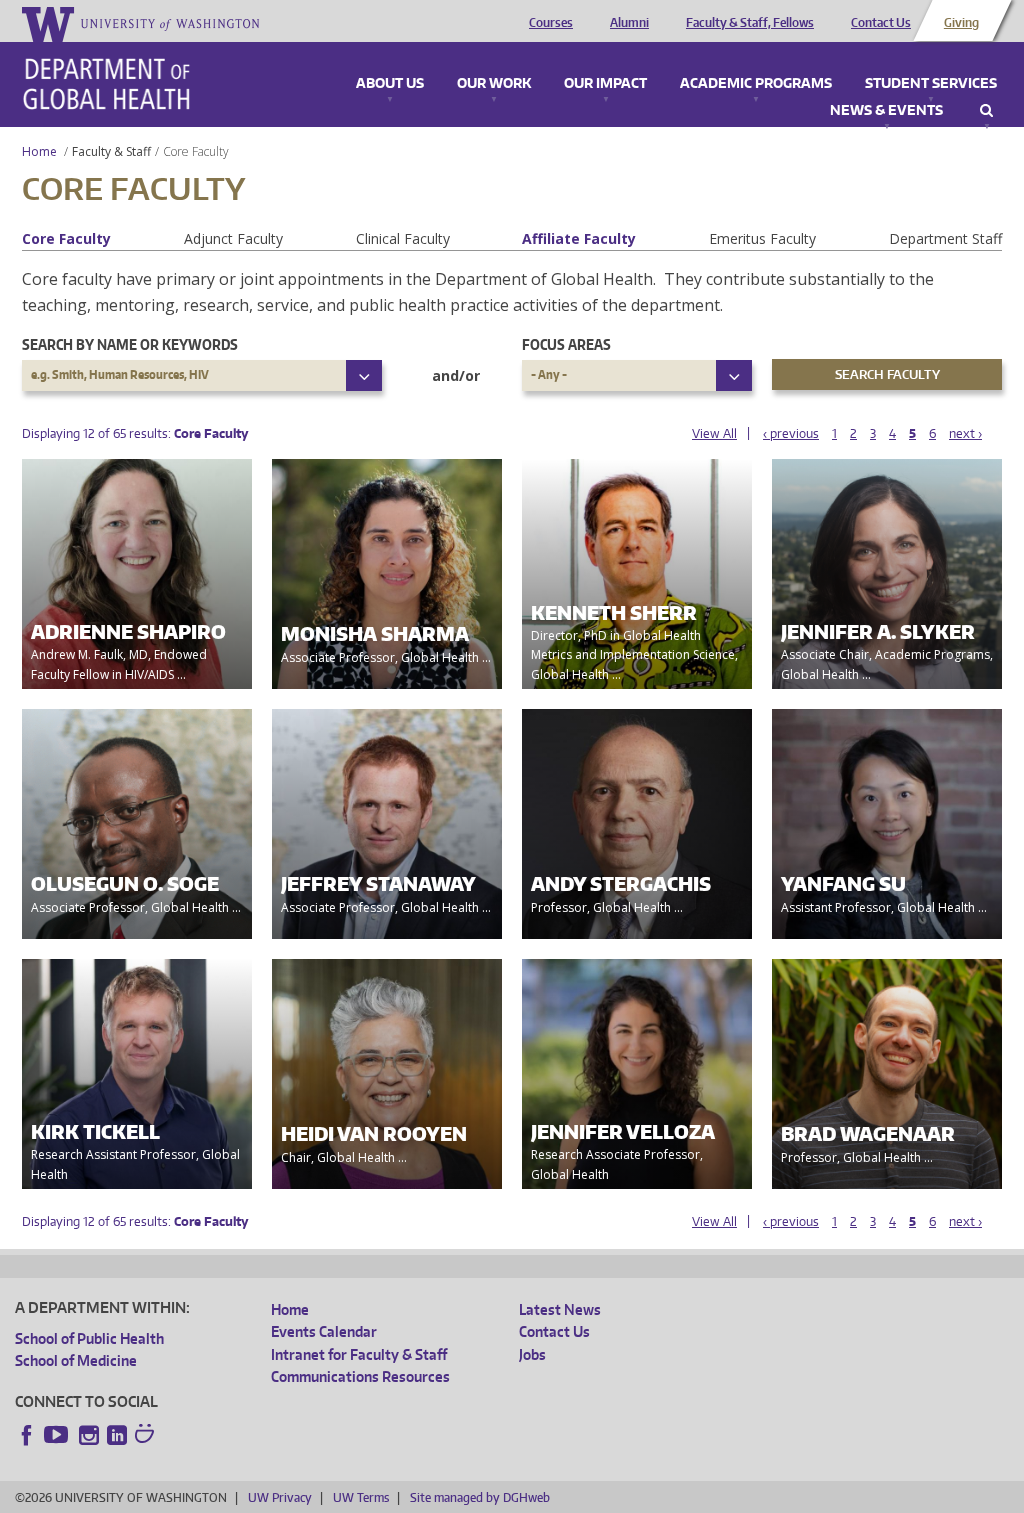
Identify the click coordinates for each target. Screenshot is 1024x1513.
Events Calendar (324, 1331)
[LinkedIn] (117, 1435)
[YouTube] (58, 1435)
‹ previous (791, 433)
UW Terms (361, 1497)
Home (39, 151)
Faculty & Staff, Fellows (750, 23)
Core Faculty (66, 238)
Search (986, 111)
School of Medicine (76, 1360)
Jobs (532, 1354)
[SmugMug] (147, 1436)
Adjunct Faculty (233, 238)
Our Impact (605, 84)
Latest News (560, 1309)
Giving (961, 23)
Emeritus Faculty (762, 238)
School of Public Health (89, 1338)
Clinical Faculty (403, 238)
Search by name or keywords (130, 344)
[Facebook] (27, 1435)
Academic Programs (756, 84)
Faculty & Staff (111, 151)
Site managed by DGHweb (480, 1497)
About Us (390, 84)
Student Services (931, 84)
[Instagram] (89, 1435)
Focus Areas (566, 344)
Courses (551, 23)
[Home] (106, 84)
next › (965, 433)
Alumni (629, 23)
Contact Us (881, 23)
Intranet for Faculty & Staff (359, 1354)
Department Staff (945, 238)
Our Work (494, 84)
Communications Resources (360, 1376)
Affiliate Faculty (579, 238)
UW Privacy (280, 1497)
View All (714, 433)
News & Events (886, 111)
